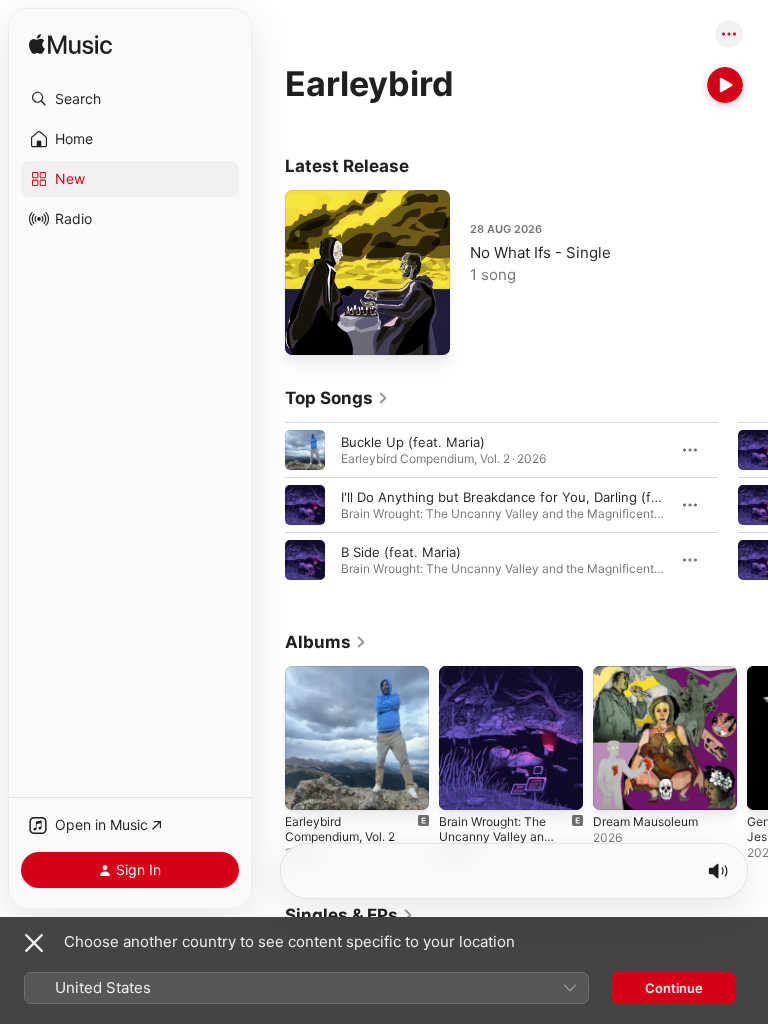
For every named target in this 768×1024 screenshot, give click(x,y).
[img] (70, 45)
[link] (337, 398)
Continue (674, 988)
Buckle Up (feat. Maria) (413, 442)
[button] (130, 99)
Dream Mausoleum (645, 821)
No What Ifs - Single (540, 252)
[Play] (725, 85)
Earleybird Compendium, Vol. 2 (340, 829)
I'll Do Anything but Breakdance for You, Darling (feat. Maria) (529, 497)
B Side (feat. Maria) (401, 552)
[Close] (34, 943)
